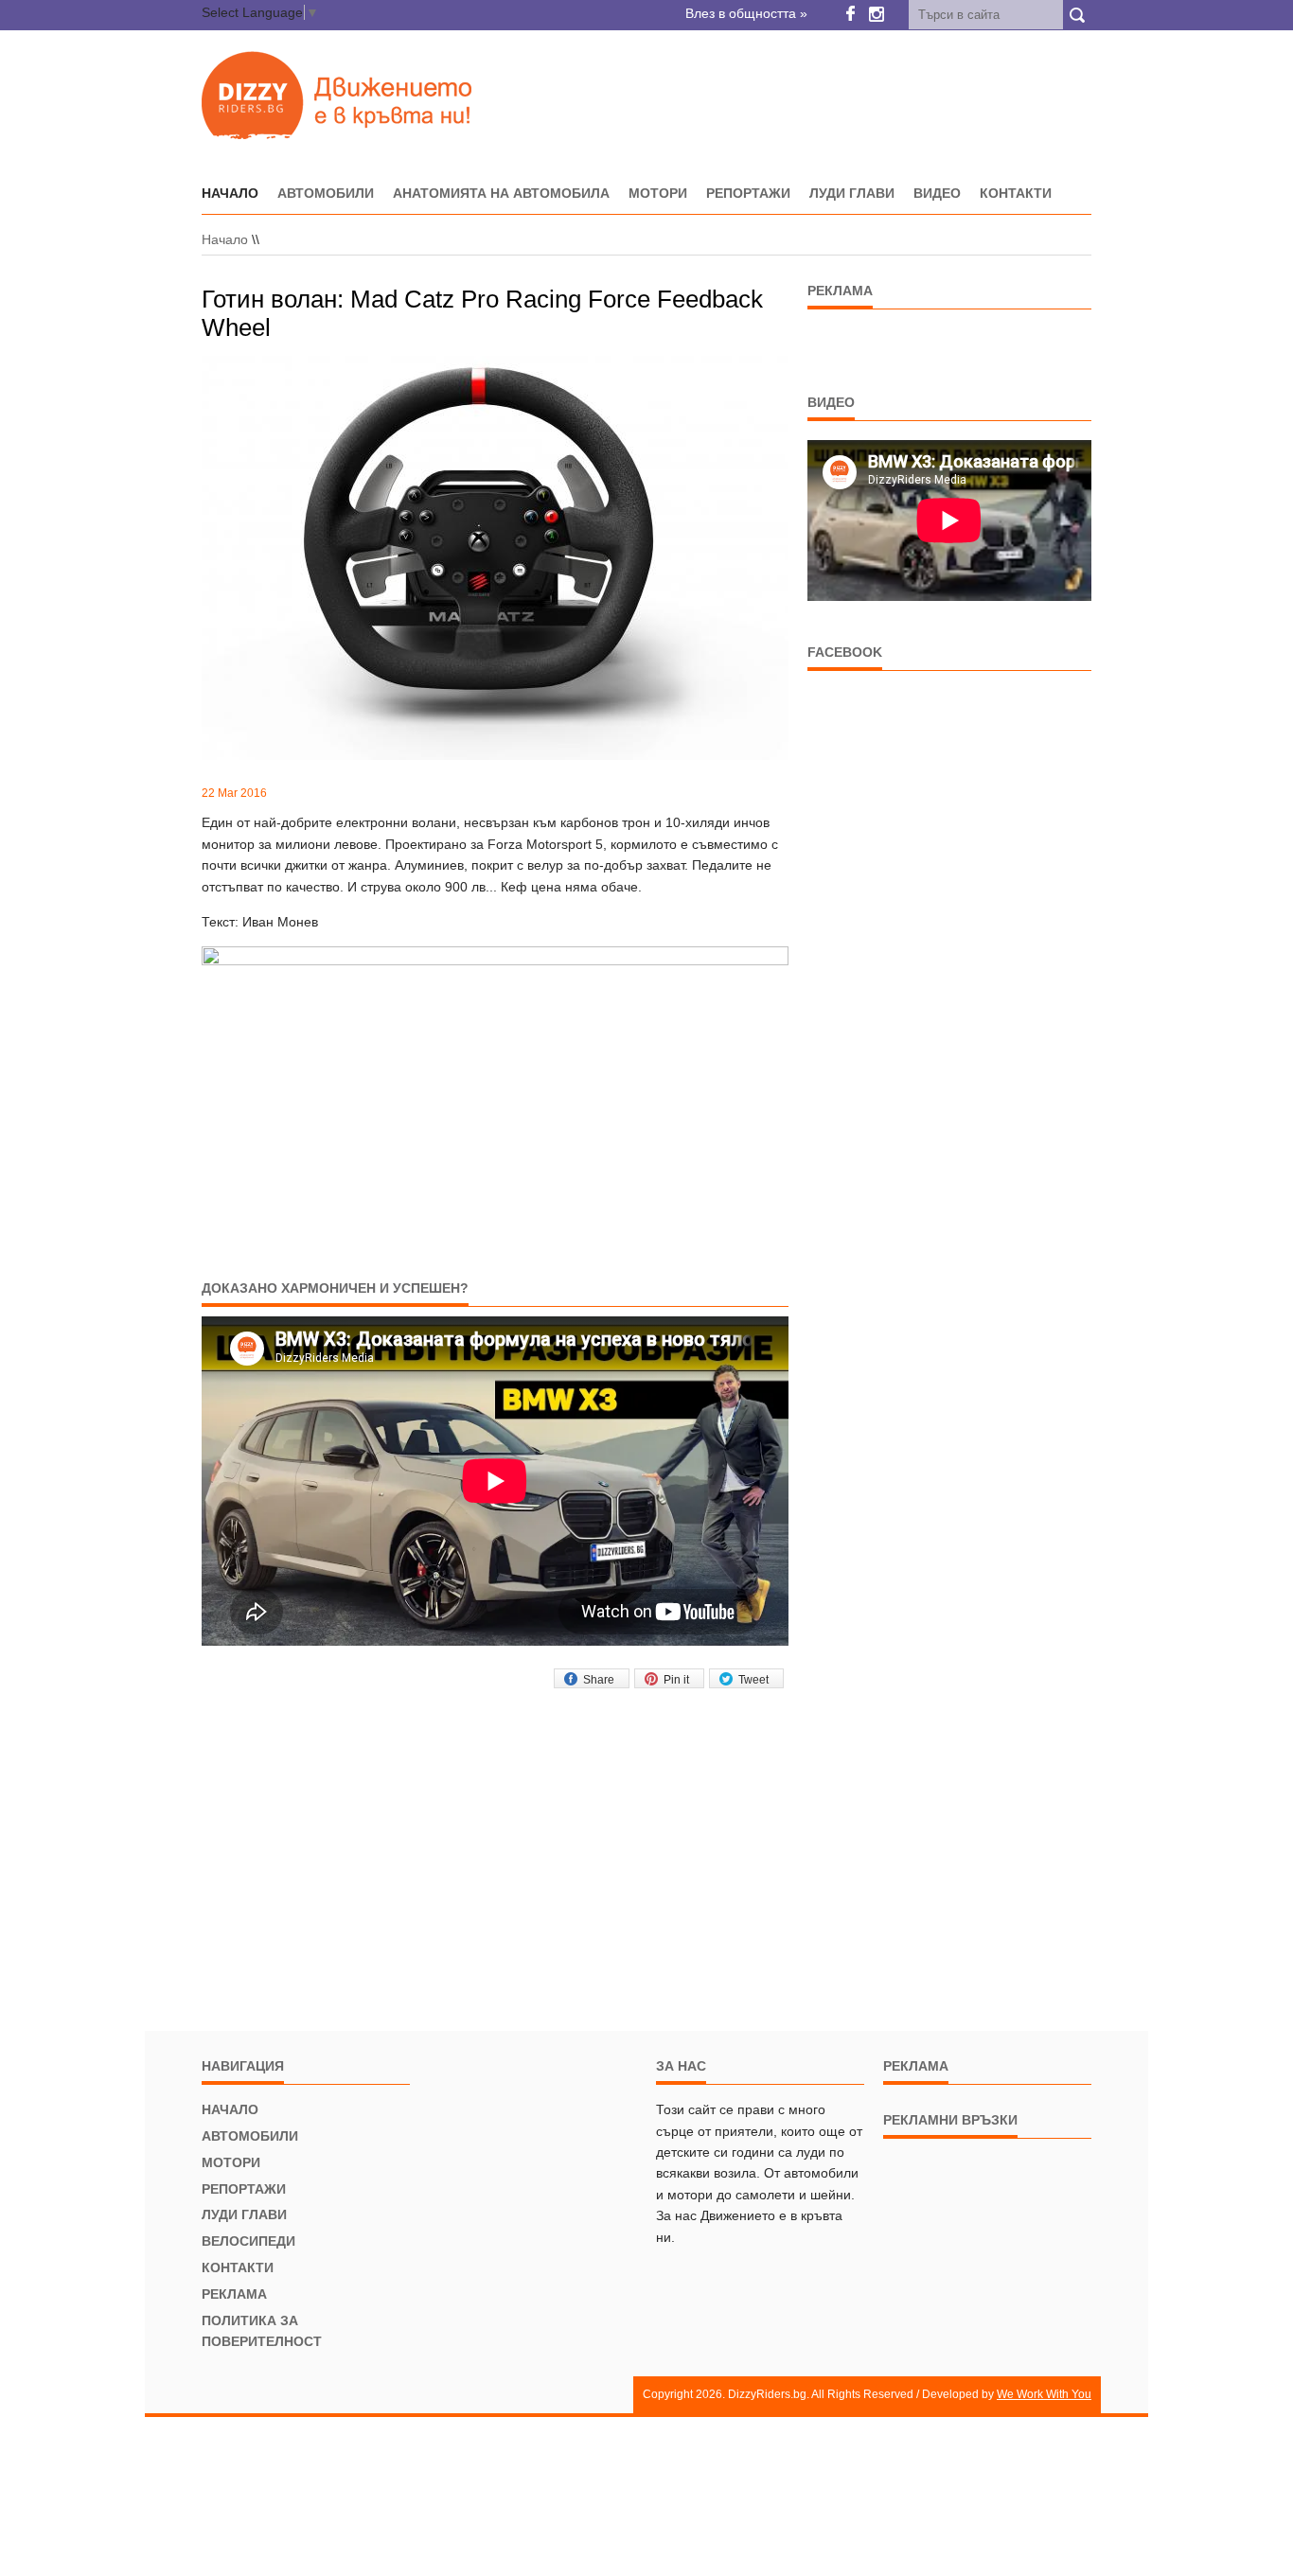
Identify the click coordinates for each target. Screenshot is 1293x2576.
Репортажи (748, 193)
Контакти (1016, 193)
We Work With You (1044, 2394)
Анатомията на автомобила (501, 193)
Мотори (658, 193)
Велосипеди (248, 2241)
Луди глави (852, 193)
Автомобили (326, 193)
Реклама (234, 2294)
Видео (937, 193)
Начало (225, 239)
